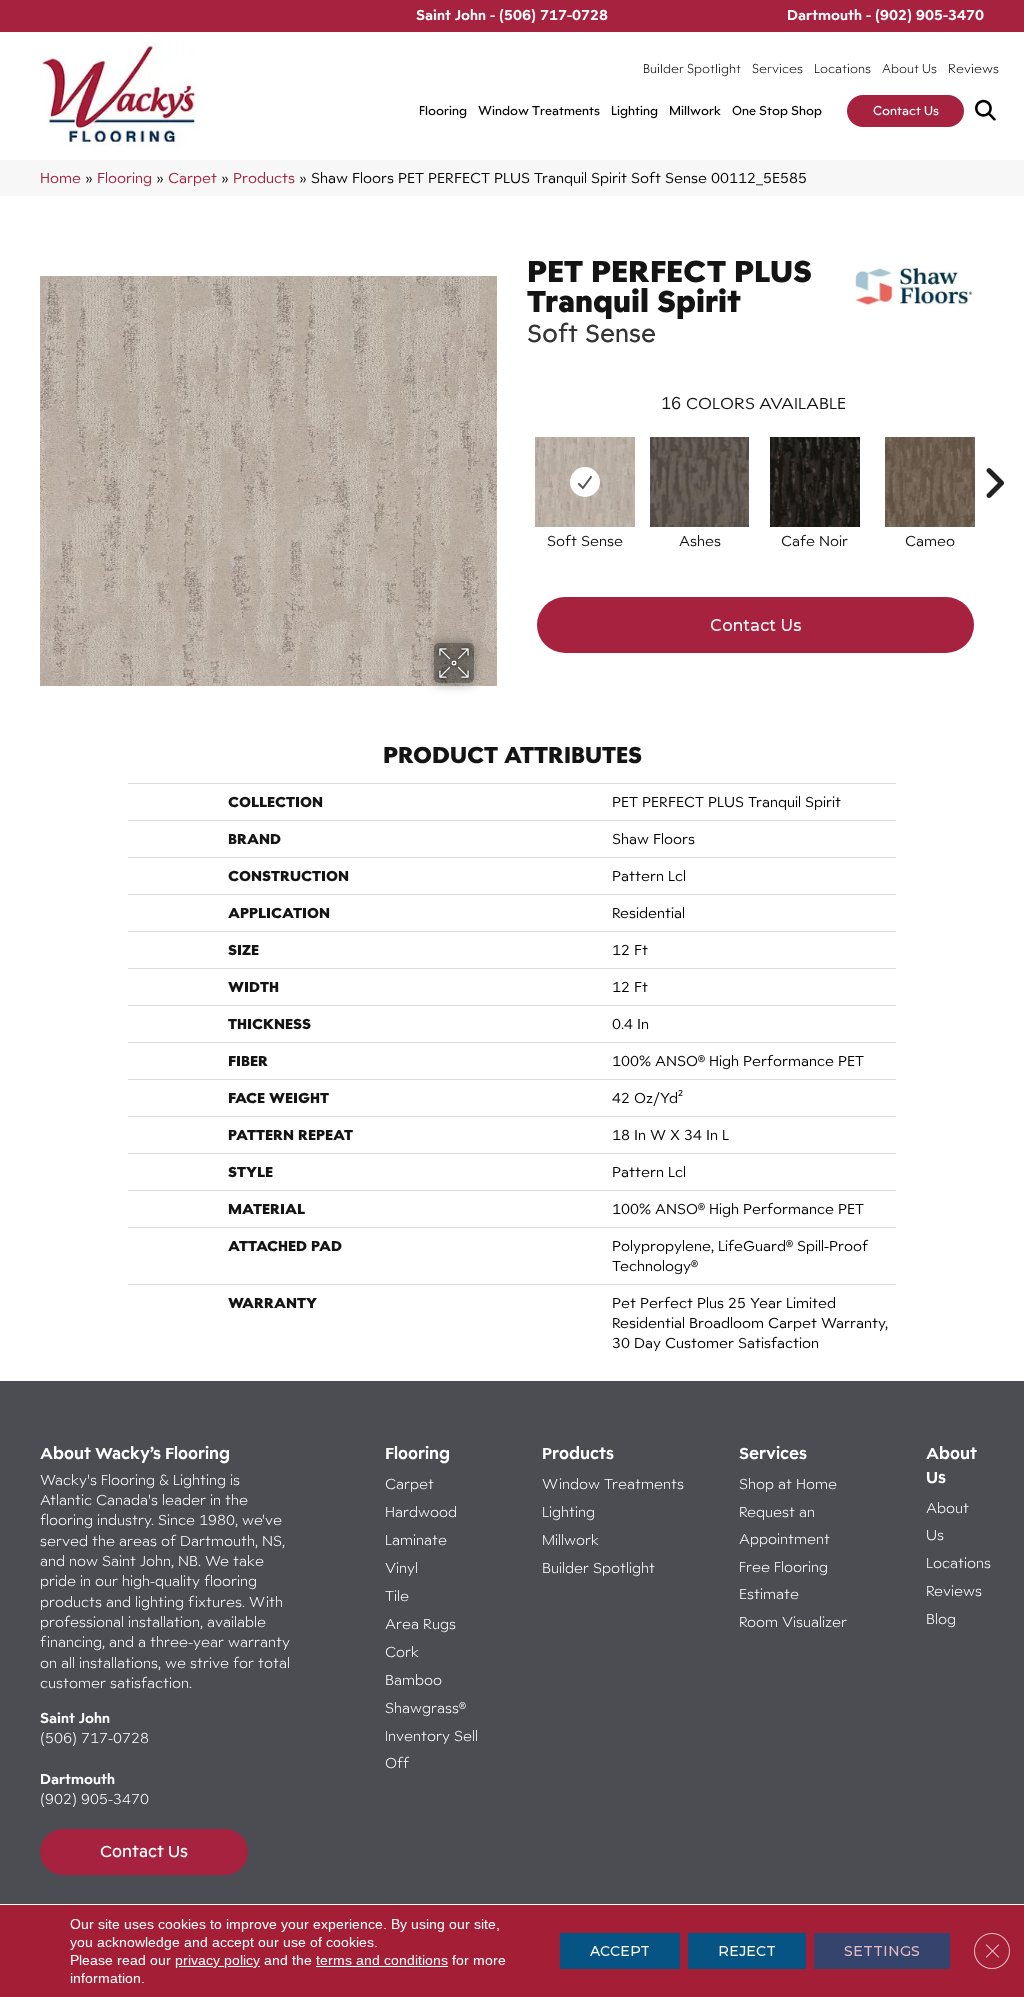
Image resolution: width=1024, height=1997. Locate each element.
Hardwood (421, 1511)
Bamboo (413, 1679)
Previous (517, 453)
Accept (620, 1951)
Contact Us (906, 110)
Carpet (192, 177)
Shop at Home (788, 1483)
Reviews (973, 68)
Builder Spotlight (692, 68)
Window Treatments (539, 110)
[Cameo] (930, 482)
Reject (747, 1951)
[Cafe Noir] (815, 482)
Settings (882, 1951)
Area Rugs (420, 1623)
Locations (842, 68)
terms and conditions (382, 1960)
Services (777, 68)
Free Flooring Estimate (783, 1580)
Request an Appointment (784, 1525)
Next (994, 453)
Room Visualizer (793, 1621)
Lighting (634, 110)
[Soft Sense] (585, 482)
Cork (402, 1651)
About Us (909, 68)
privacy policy (217, 1960)
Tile (397, 1595)
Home (60, 177)
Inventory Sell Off (431, 1749)
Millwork (695, 110)
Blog (941, 1618)
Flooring (443, 110)
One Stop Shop (777, 110)
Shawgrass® (425, 1707)
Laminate (416, 1539)
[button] (989, 111)
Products (264, 177)
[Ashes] (699, 482)
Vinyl (401, 1567)
